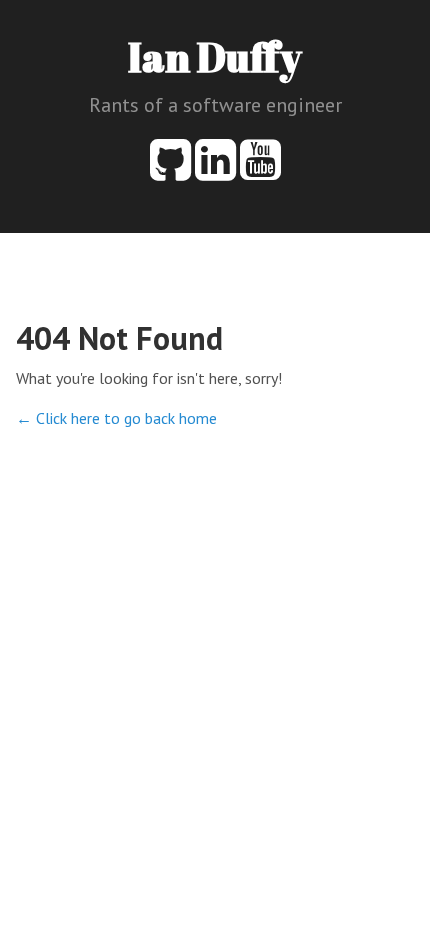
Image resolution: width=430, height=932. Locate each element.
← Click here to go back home (116, 418)
